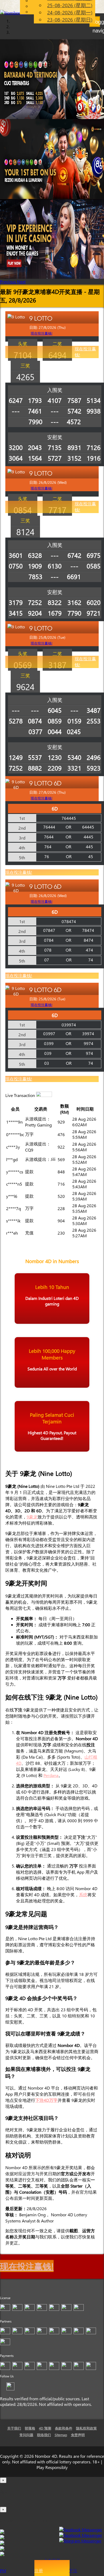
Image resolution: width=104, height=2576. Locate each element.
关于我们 (14, 2428)
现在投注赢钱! (85, 352)
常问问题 (26, 2435)
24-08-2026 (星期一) (70, 12)
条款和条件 (64, 2428)
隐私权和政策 (86, 2428)
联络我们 (44, 2435)
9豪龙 (32, 1517)
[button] (9, 282)
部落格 (30, 2428)
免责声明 (78, 2435)
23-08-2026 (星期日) (70, 20)
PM (3, 2571)
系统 (83, 1895)
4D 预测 (45, 2428)
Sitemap (61, 2435)
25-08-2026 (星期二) (70, 5)
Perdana (51, 1775)
